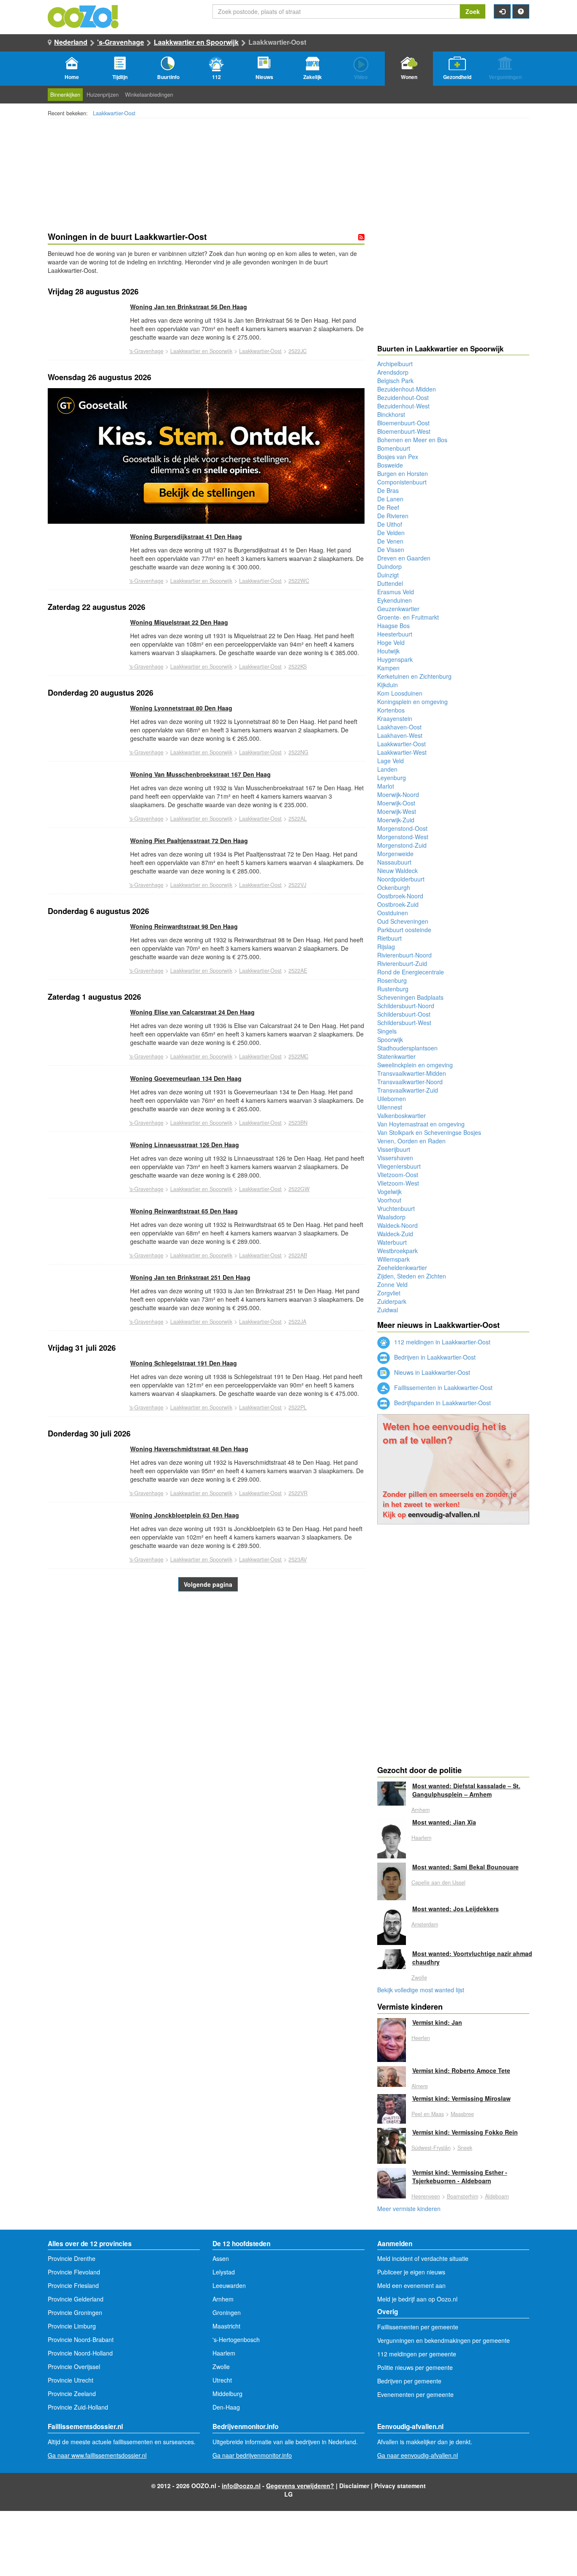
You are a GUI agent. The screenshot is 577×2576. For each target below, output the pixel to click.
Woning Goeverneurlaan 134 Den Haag (186, 1078)
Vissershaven (395, 1158)
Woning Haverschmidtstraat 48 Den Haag (189, 1449)
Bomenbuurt (394, 448)
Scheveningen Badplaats (410, 997)
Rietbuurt (389, 938)
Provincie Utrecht (71, 2380)
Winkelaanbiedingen (149, 95)
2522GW (299, 1189)
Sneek (465, 2148)
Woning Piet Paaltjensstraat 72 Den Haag (189, 841)
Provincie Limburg (72, 2326)
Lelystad (224, 2272)
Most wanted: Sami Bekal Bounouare (465, 1867)
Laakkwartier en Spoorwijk (196, 42)
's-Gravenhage (121, 42)
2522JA (297, 1322)
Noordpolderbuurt (401, 879)
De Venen (390, 541)
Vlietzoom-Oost (398, 1175)
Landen (387, 769)
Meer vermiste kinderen (409, 2209)
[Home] (84, 16)
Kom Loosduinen (400, 693)
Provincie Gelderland (76, 2299)
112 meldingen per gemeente (417, 2354)
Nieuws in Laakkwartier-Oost (431, 1372)
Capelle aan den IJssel (438, 1882)
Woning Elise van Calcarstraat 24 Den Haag (192, 1012)
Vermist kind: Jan (437, 2022)
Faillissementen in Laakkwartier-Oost (442, 1387)
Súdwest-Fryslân (431, 2148)
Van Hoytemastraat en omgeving (421, 1124)
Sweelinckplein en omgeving (415, 1065)
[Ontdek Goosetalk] (206, 456)
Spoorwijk (390, 1039)
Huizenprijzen (103, 95)
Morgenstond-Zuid (402, 845)
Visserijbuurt (394, 1149)
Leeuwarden (229, 2285)
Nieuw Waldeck (397, 870)
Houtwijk (388, 651)
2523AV (298, 1559)
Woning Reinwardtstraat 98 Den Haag (184, 926)
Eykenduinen (395, 600)
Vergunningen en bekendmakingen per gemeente (444, 2340)
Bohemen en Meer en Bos (412, 440)
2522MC (298, 1056)
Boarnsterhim (463, 2196)
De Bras (388, 490)
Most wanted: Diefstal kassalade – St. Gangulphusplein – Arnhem (466, 1790)
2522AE (298, 971)
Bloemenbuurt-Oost (403, 423)
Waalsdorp (391, 1217)
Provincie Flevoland (74, 2272)
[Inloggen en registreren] (502, 11)
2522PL (298, 1407)
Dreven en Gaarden (404, 558)
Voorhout (389, 1200)
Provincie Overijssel (74, 2367)
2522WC (299, 581)
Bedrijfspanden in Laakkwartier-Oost (442, 1403)
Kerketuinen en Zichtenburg (414, 676)
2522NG (298, 752)
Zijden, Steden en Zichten (412, 1276)
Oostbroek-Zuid (398, 904)
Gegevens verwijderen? (300, 2486)
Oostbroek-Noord (400, 896)
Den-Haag (226, 2407)
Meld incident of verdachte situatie (423, 2258)
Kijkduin (388, 685)
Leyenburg (392, 778)
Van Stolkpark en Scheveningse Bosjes (429, 1132)
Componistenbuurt (402, 482)
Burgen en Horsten (403, 473)
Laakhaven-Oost (399, 727)
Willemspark (393, 1259)
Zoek (473, 11)
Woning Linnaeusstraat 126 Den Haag (185, 1145)
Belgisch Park (395, 381)
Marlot (386, 786)
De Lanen (390, 499)
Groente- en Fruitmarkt (408, 617)
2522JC (298, 351)
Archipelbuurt (395, 364)
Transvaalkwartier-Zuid (408, 1090)
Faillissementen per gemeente (418, 2327)
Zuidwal (388, 1310)
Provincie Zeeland (72, 2394)
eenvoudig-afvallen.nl (444, 1514)
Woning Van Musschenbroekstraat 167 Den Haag (200, 774)
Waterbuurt (392, 1242)
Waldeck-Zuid (395, 1234)
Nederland (71, 42)
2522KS (298, 666)
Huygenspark (395, 659)
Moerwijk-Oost (396, 803)
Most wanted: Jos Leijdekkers (456, 1909)
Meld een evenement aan (411, 2285)
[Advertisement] (206, 1691)
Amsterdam (425, 1924)
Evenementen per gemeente (415, 2394)
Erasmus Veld (396, 592)
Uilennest (390, 1107)
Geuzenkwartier (398, 609)
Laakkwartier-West (402, 752)
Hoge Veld (391, 642)
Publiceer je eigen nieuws (411, 2272)
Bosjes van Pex (398, 457)
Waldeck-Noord (397, 1225)
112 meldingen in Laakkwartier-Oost (441, 1342)
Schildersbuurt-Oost (404, 1014)
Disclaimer (354, 2486)
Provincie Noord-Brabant (81, 2339)
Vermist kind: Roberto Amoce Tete (461, 2070)
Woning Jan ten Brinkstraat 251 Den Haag (190, 1277)
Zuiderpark (392, 1301)
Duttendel (390, 583)
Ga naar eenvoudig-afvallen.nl (418, 2455)
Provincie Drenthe (72, 2258)
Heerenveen (426, 2196)
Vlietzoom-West (398, 1183)
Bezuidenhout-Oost (403, 397)
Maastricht (226, 2326)
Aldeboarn (497, 2196)
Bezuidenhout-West (403, 406)
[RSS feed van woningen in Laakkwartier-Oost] (361, 237)
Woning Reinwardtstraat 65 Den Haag (184, 1211)
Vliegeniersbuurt (399, 1166)
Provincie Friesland (73, 2285)
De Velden (391, 533)
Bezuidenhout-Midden (407, 389)
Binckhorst (391, 414)
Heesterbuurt (395, 634)
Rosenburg (392, 980)
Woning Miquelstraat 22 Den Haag (179, 622)
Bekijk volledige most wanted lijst (421, 1990)
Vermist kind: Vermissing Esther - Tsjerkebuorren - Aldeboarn (460, 2176)
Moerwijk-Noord (398, 794)
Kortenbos (391, 710)
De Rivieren (393, 516)
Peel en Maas (428, 2114)
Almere (420, 2086)
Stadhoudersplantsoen (407, 1048)
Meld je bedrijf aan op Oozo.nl (417, 2299)
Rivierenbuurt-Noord (404, 955)
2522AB (298, 1255)
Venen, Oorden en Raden (411, 1141)
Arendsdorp (393, 372)
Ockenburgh (394, 887)
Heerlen (421, 2038)
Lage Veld (391, 761)
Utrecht (222, 2380)
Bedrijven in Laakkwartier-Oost (434, 1357)
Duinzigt (388, 575)
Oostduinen (393, 913)
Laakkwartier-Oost (114, 113)
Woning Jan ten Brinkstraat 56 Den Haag (189, 307)
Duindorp (389, 566)
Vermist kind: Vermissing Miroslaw (461, 2098)
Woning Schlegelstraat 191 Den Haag (184, 1363)
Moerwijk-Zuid (396, 820)
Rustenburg (393, 989)
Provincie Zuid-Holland (78, 2407)
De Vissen (391, 549)
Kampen (388, 668)
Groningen (227, 2312)
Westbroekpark (397, 1251)
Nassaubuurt (394, 862)
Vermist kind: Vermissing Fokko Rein (465, 2132)
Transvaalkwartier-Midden (412, 1073)
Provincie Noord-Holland (80, 2353)
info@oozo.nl (241, 2486)
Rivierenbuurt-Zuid (402, 963)
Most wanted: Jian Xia (444, 1822)
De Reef (388, 507)
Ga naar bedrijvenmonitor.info (252, 2455)
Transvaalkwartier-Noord (410, 1082)
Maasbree (462, 2114)
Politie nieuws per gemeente (415, 2367)
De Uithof (390, 524)
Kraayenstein (395, 718)
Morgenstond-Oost (402, 828)
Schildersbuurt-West (404, 1023)
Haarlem (421, 1838)
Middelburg (227, 2394)
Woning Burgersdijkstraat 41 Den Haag (186, 536)
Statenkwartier (396, 1056)
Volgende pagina (208, 1584)
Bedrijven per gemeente (409, 2381)
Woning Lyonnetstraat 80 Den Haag (181, 708)
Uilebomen (392, 1099)
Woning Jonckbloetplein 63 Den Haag (185, 1515)
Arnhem (421, 1810)
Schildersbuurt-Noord (406, 1006)
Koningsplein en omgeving (412, 702)
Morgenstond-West (403, 837)
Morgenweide (395, 854)
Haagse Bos (393, 626)
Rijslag (386, 947)
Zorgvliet (389, 1293)
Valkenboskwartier (401, 1115)
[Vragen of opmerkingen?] (521, 11)
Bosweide (390, 465)
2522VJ (297, 885)
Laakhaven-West (400, 735)
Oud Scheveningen (403, 921)
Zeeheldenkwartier (402, 1268)
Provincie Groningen (75, 2312)
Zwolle (419, 1978)
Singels (387, 1031)
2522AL (298, 819)
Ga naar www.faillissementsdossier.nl (97, 2455)
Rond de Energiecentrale (411, 972)
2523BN (298, 1123)
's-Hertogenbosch (236, 2339)
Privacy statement (400, 2486)
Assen (221, 2258)
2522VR (298, 1493)
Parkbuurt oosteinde (404, 930)
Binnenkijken (65, 95)
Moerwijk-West (397, 811)
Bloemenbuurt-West (404, 431)
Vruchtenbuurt (396, 1208)
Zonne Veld (392, 1284)
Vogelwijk (389, 1191)
